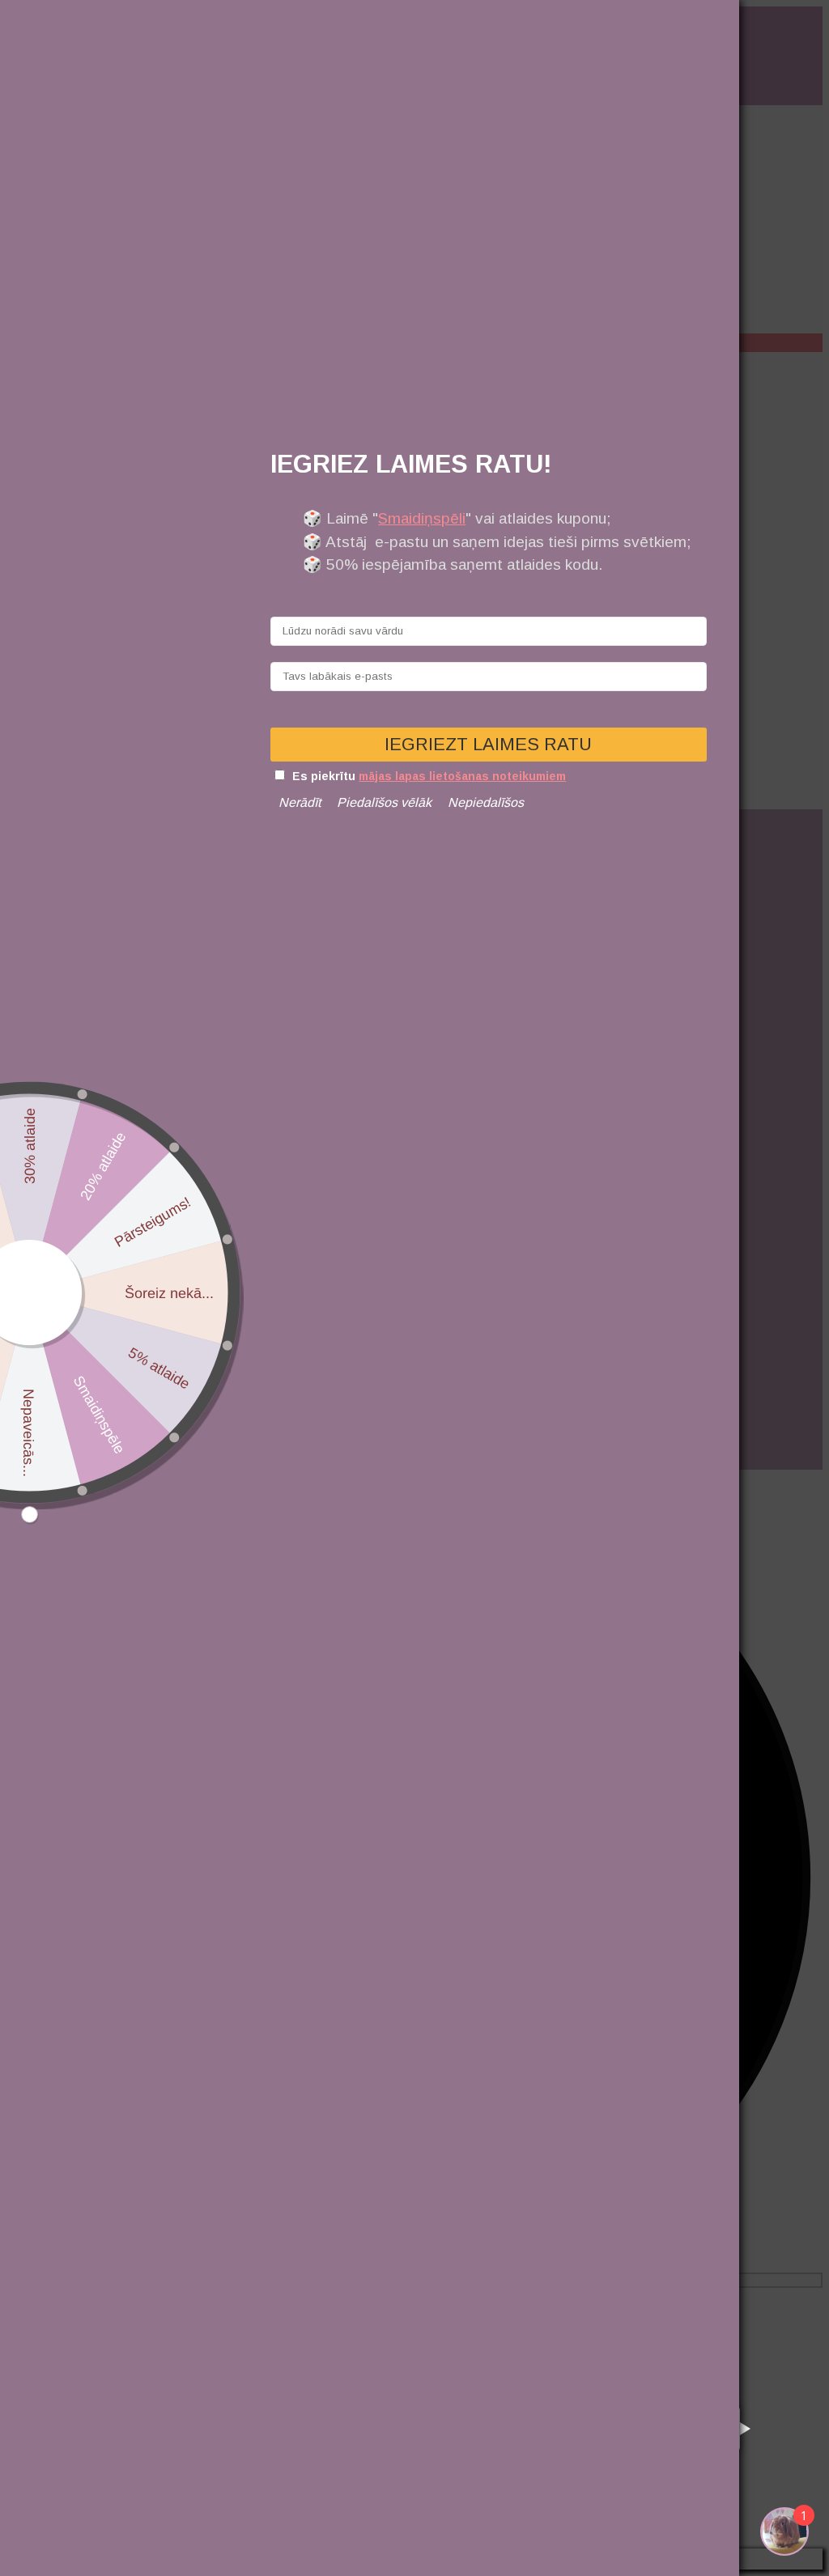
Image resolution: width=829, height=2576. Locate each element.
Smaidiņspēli (422, 518)
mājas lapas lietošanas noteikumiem (462, 776)
